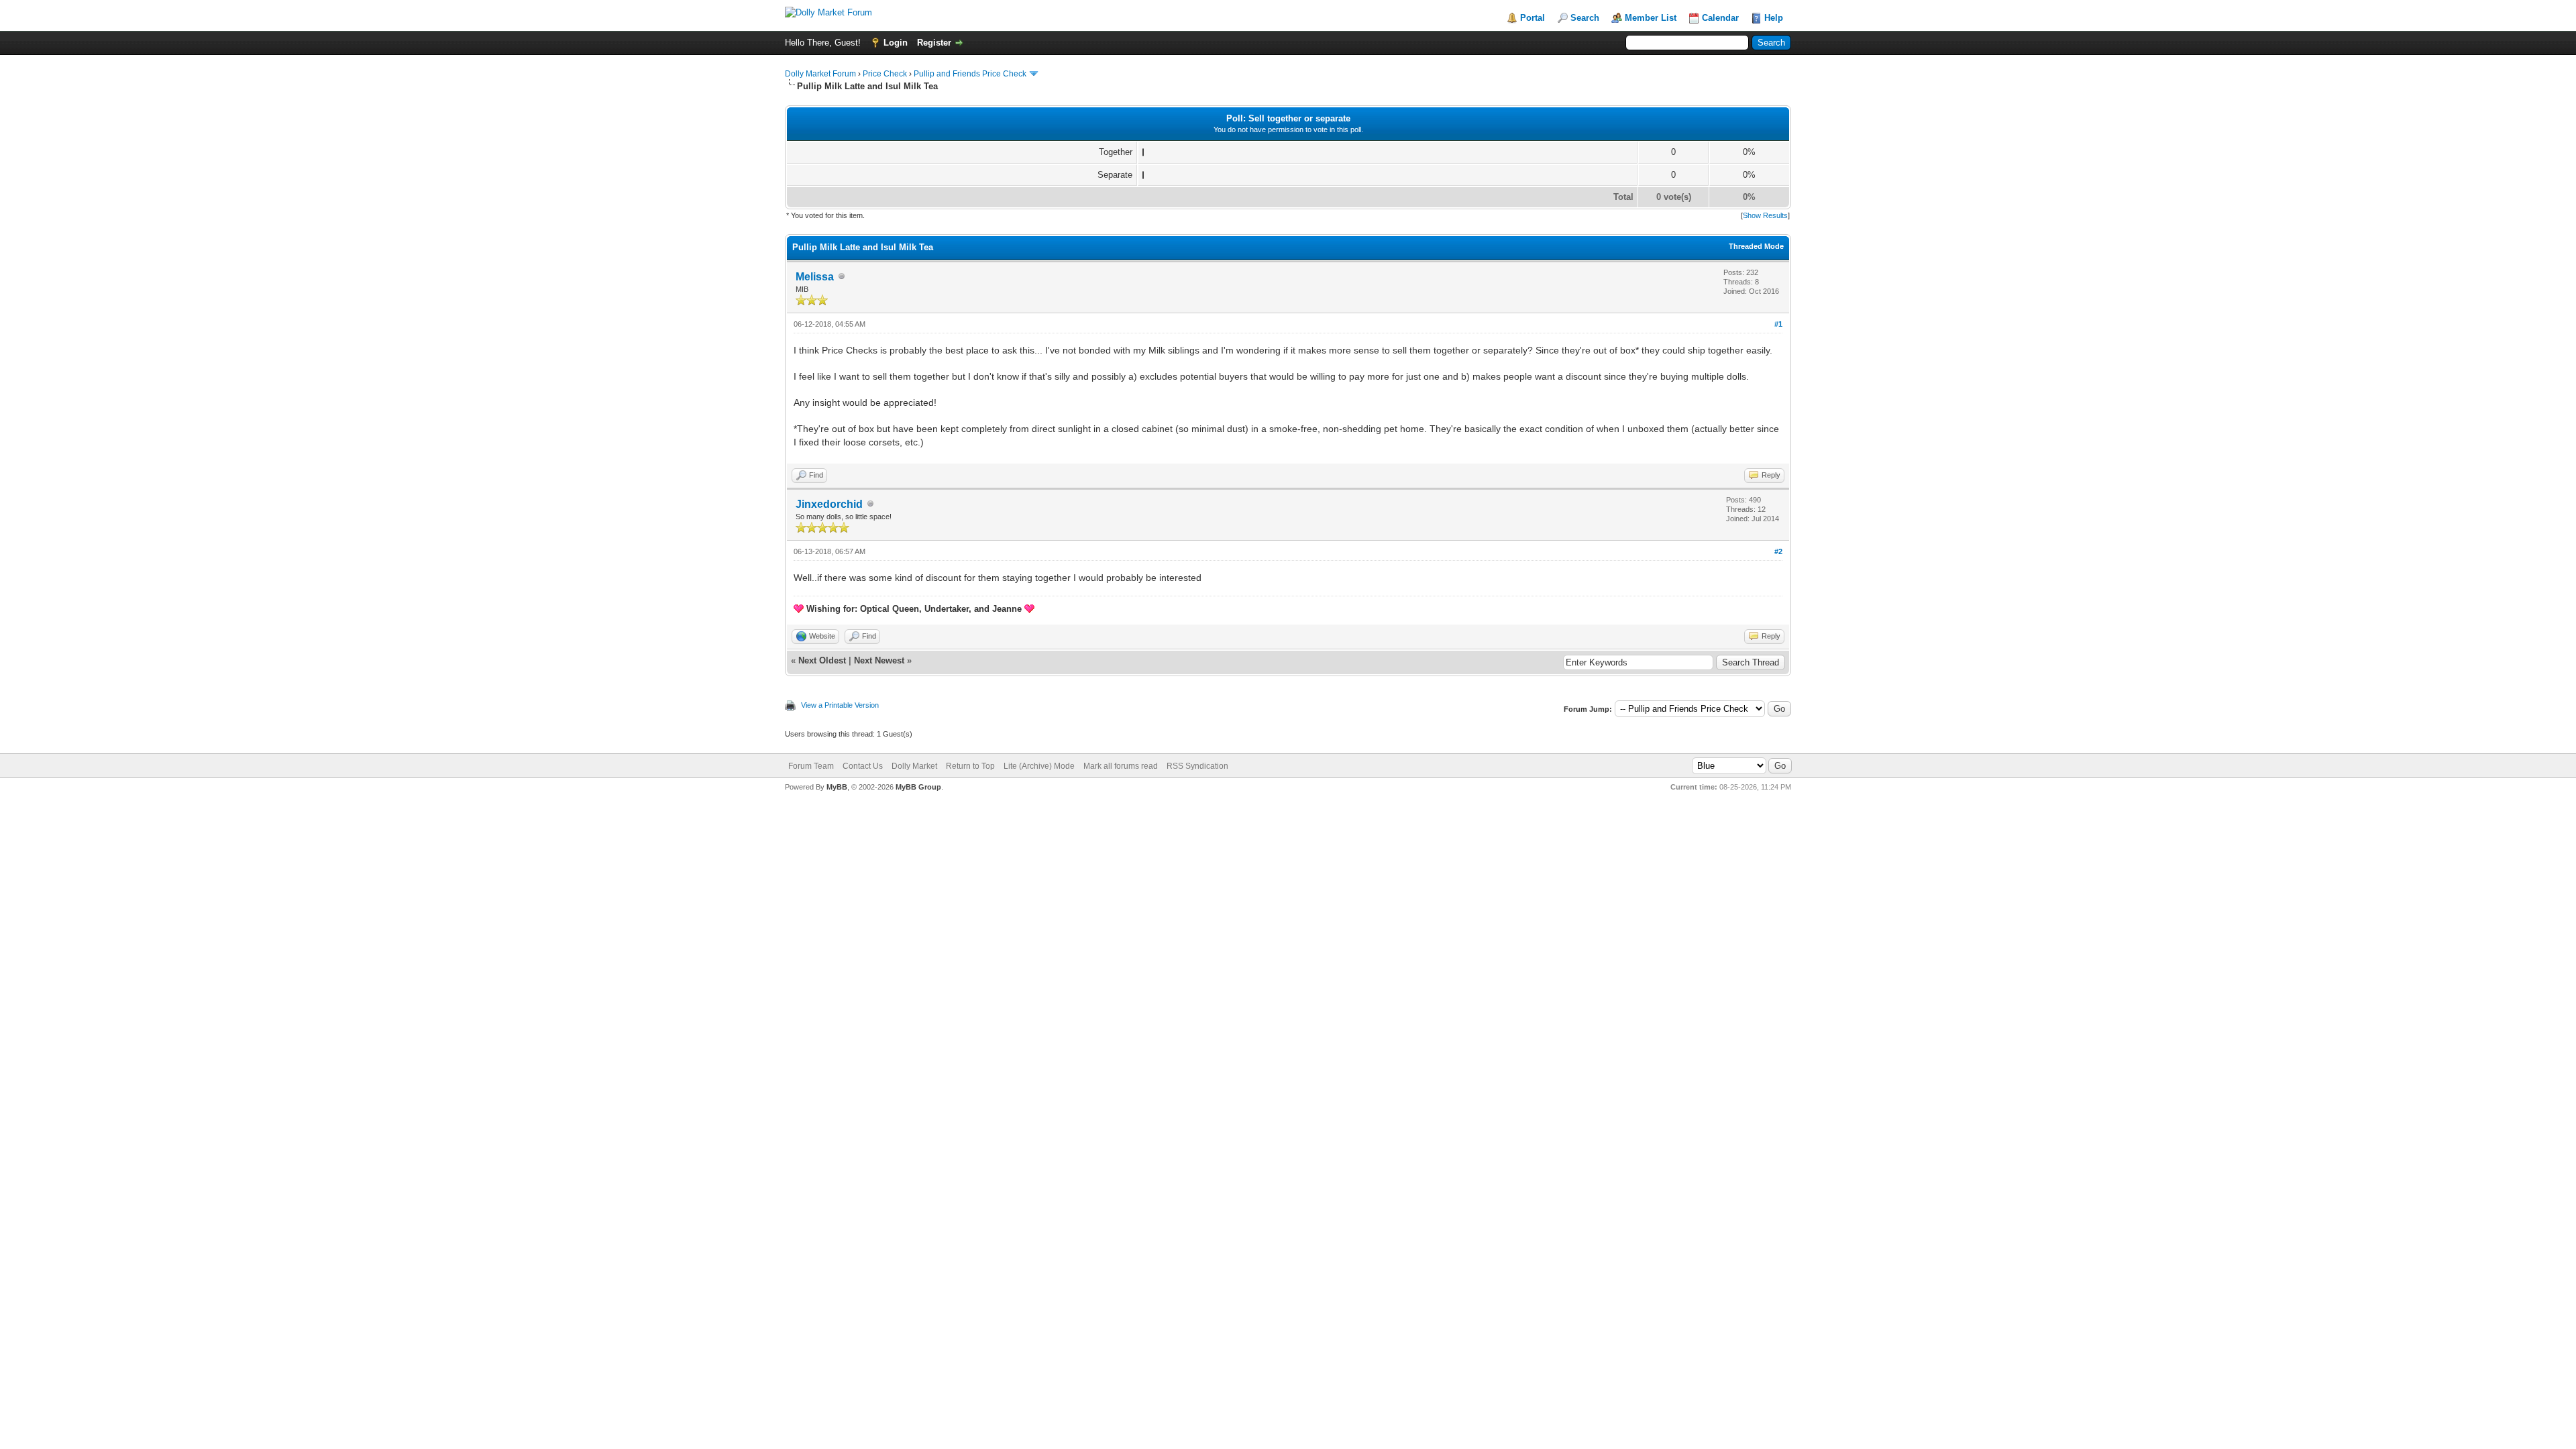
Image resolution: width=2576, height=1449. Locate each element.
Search (1585, 18)
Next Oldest (822, 660)
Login (896, 43)
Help (1774, 18)
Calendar (1720, 18)
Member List (1651, 18)
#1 (1778, 324)
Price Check (885, 74)
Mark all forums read (1121, 766)
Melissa (815, 277)
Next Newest (879, 660)
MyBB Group (918, 787)
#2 (1778, 551)
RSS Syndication (1197, 766)
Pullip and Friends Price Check (970, 74)
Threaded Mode (1756, 246)
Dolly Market (914, 766)
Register (934, 43)
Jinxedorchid (829, 504)
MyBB (837, 787)
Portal (1533, 18)
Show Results (1765, 215)
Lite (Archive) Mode (1039, 766)
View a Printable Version (840, 705)
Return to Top (970, 766)
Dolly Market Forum (820, 74)
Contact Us (863, 766)
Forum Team (811, 766)
